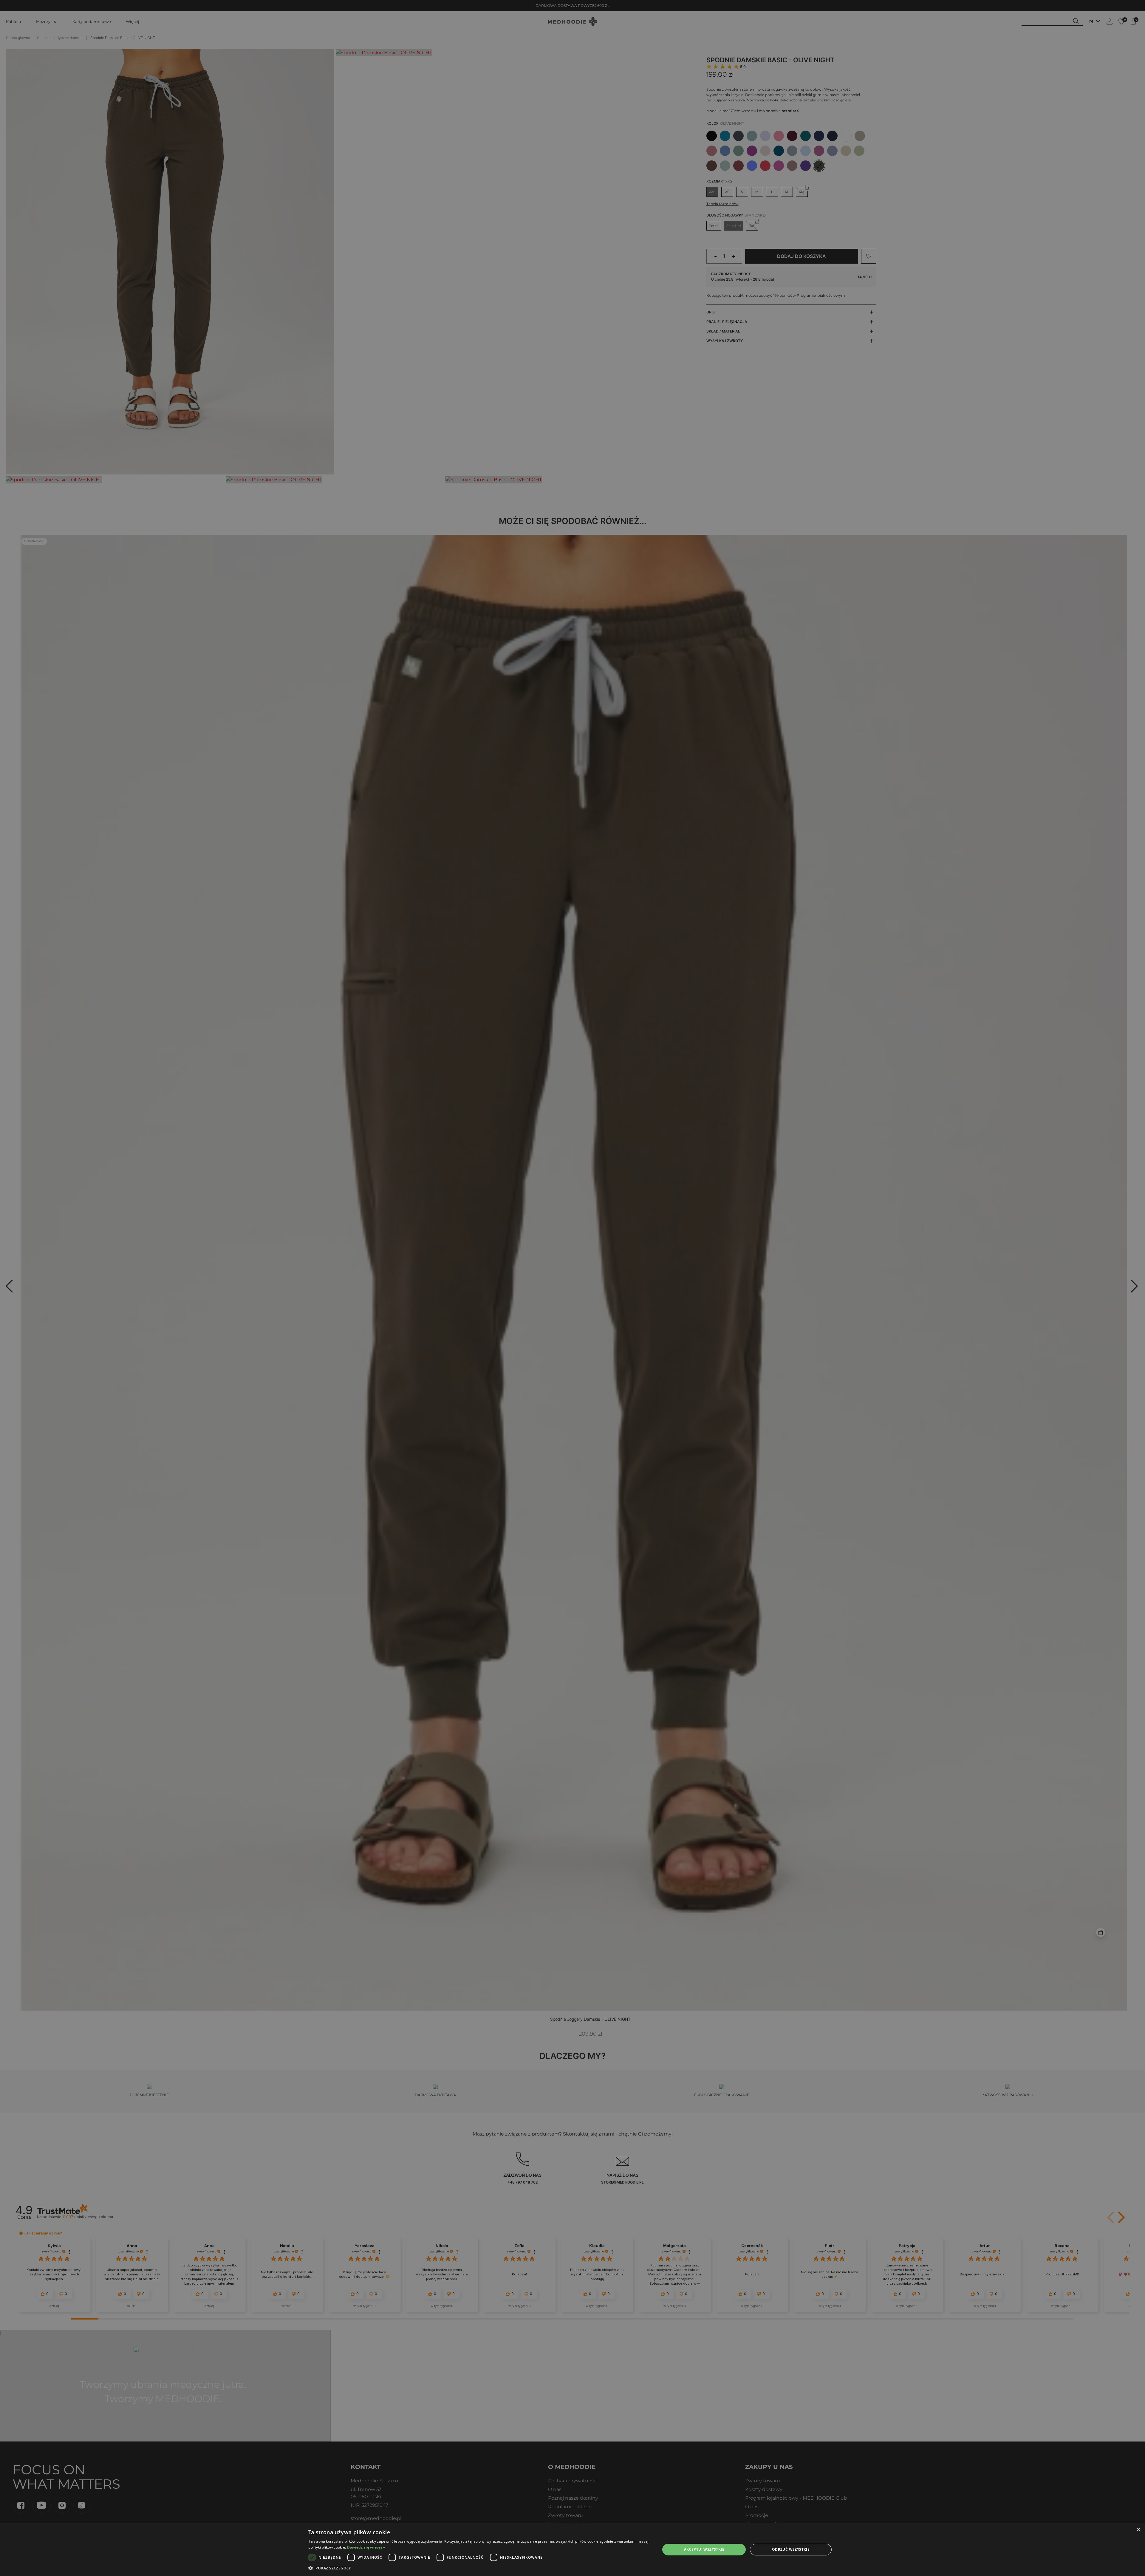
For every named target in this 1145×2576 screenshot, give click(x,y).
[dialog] (572, 2550)
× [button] (1138, 2530)
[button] (479, 2568)
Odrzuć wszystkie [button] (791, 2549)
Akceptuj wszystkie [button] (704, 2549)
